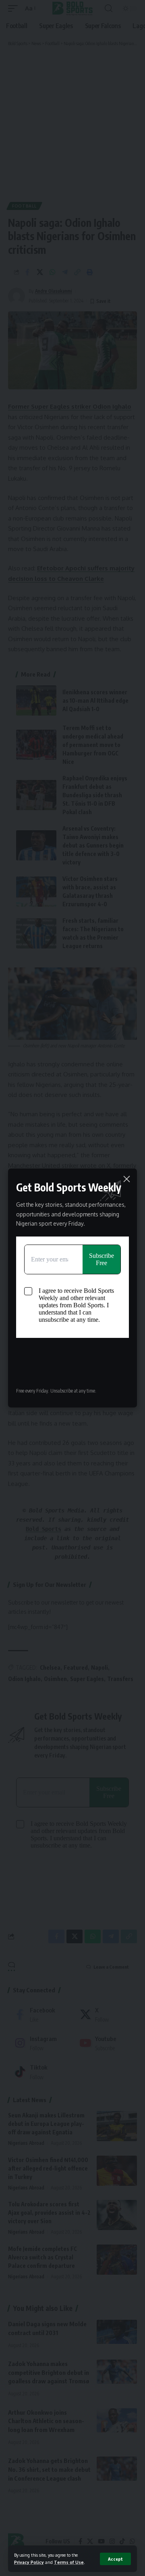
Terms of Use (69, 2562)
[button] (115, 2559)
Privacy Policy (29, 2562)
